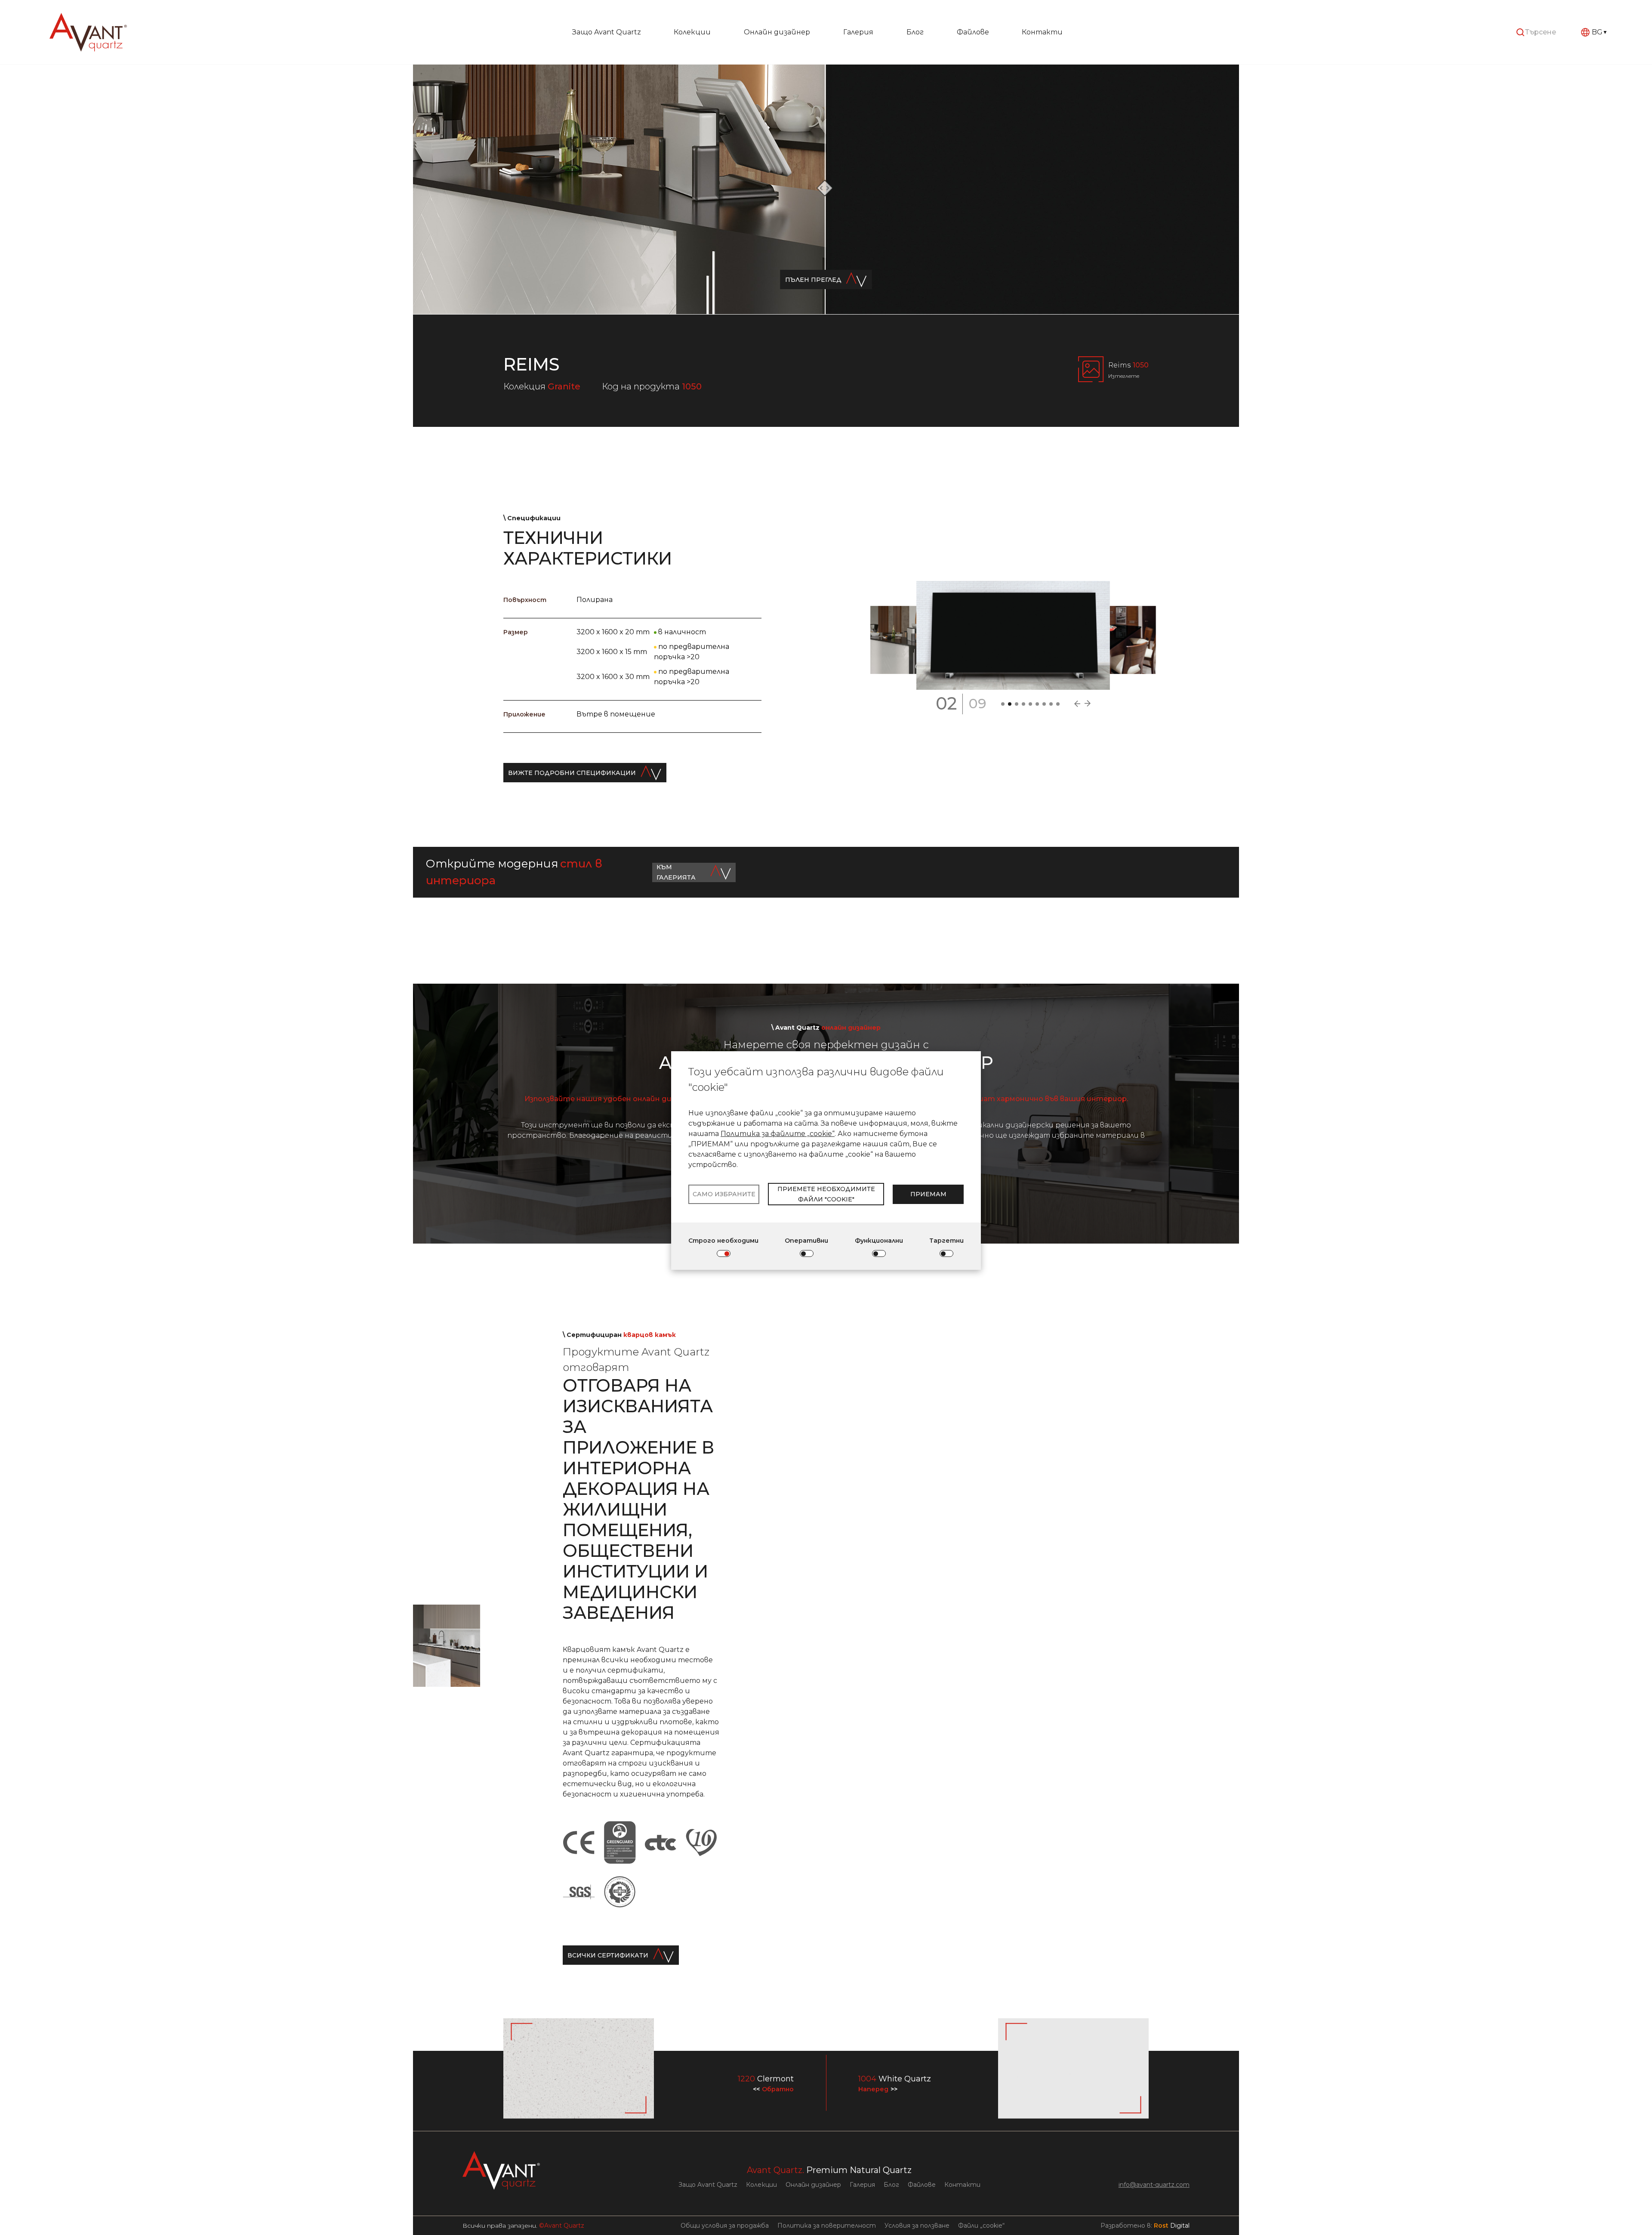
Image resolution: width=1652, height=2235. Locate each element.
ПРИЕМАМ (928, 1194)
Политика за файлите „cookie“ (778, 1134)
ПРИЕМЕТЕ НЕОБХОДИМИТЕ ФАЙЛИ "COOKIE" (826, 1194)
